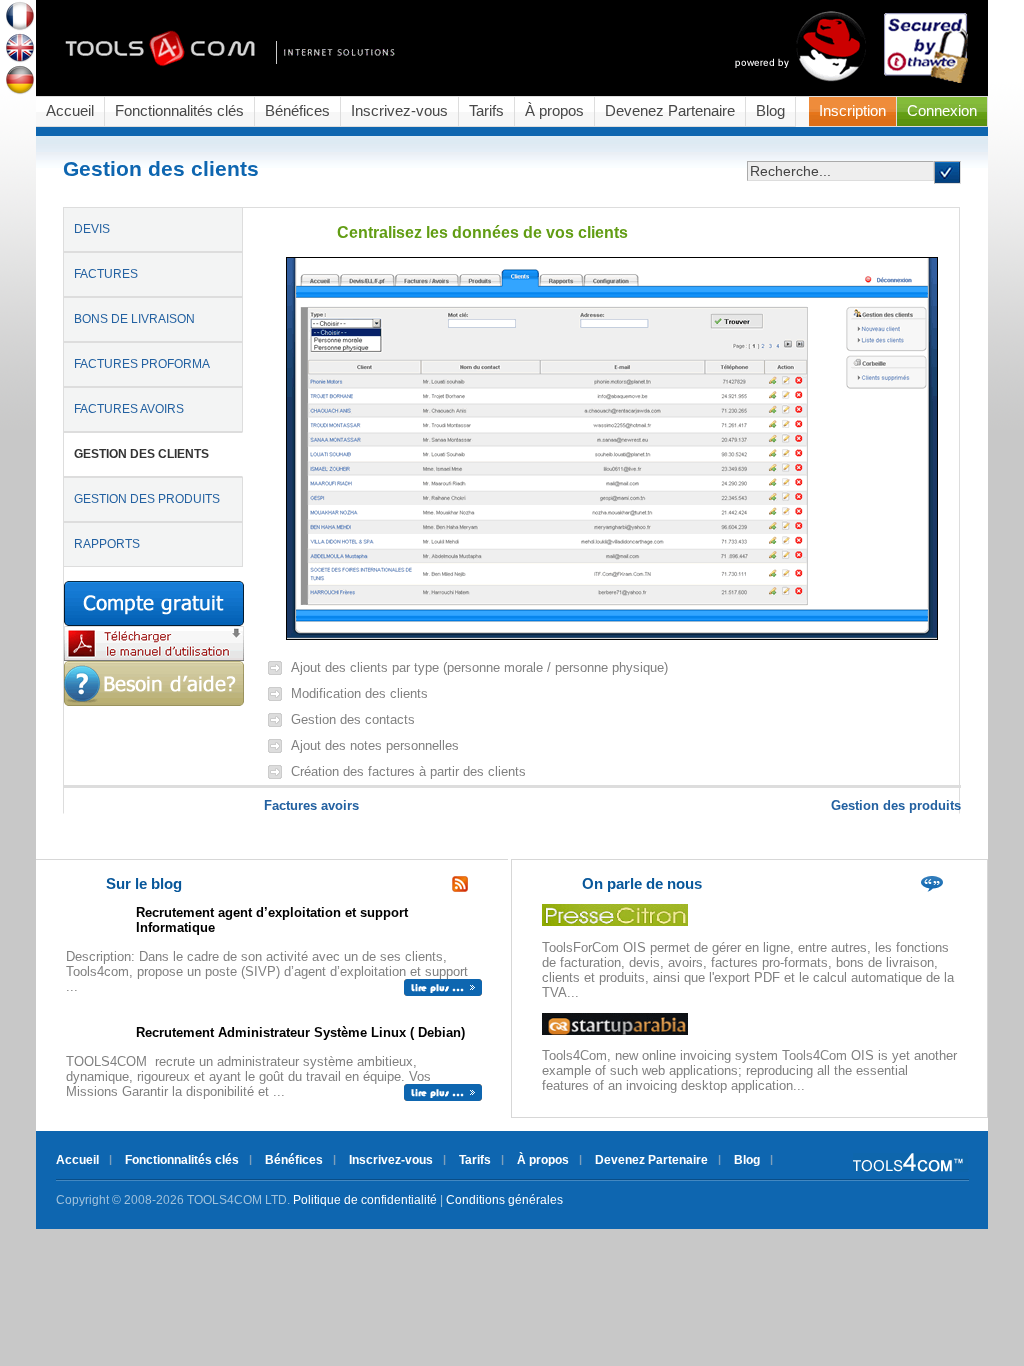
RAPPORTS (107, 544)
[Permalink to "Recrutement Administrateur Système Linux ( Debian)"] (443, 1096)
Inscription (852, 111)
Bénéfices (297, 111)
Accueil (70, 111)
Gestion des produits (896, 805)
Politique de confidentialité (365, 1200)
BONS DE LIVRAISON (134, 319)
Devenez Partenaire (670, 111)
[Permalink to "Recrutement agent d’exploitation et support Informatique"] (443, 991)
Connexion (942, 111)
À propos (554, 111)
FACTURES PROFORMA (142, 364)
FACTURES (106, 274)
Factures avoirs (311, 805)
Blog (770, 111)
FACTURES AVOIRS (129, 409)
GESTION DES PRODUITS (147, 499)
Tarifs (486, 111)
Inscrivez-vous (399, 111)
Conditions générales (504, 1200)
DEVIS (92, 229)
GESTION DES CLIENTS (141, 454)
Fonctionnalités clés (179, 111)
